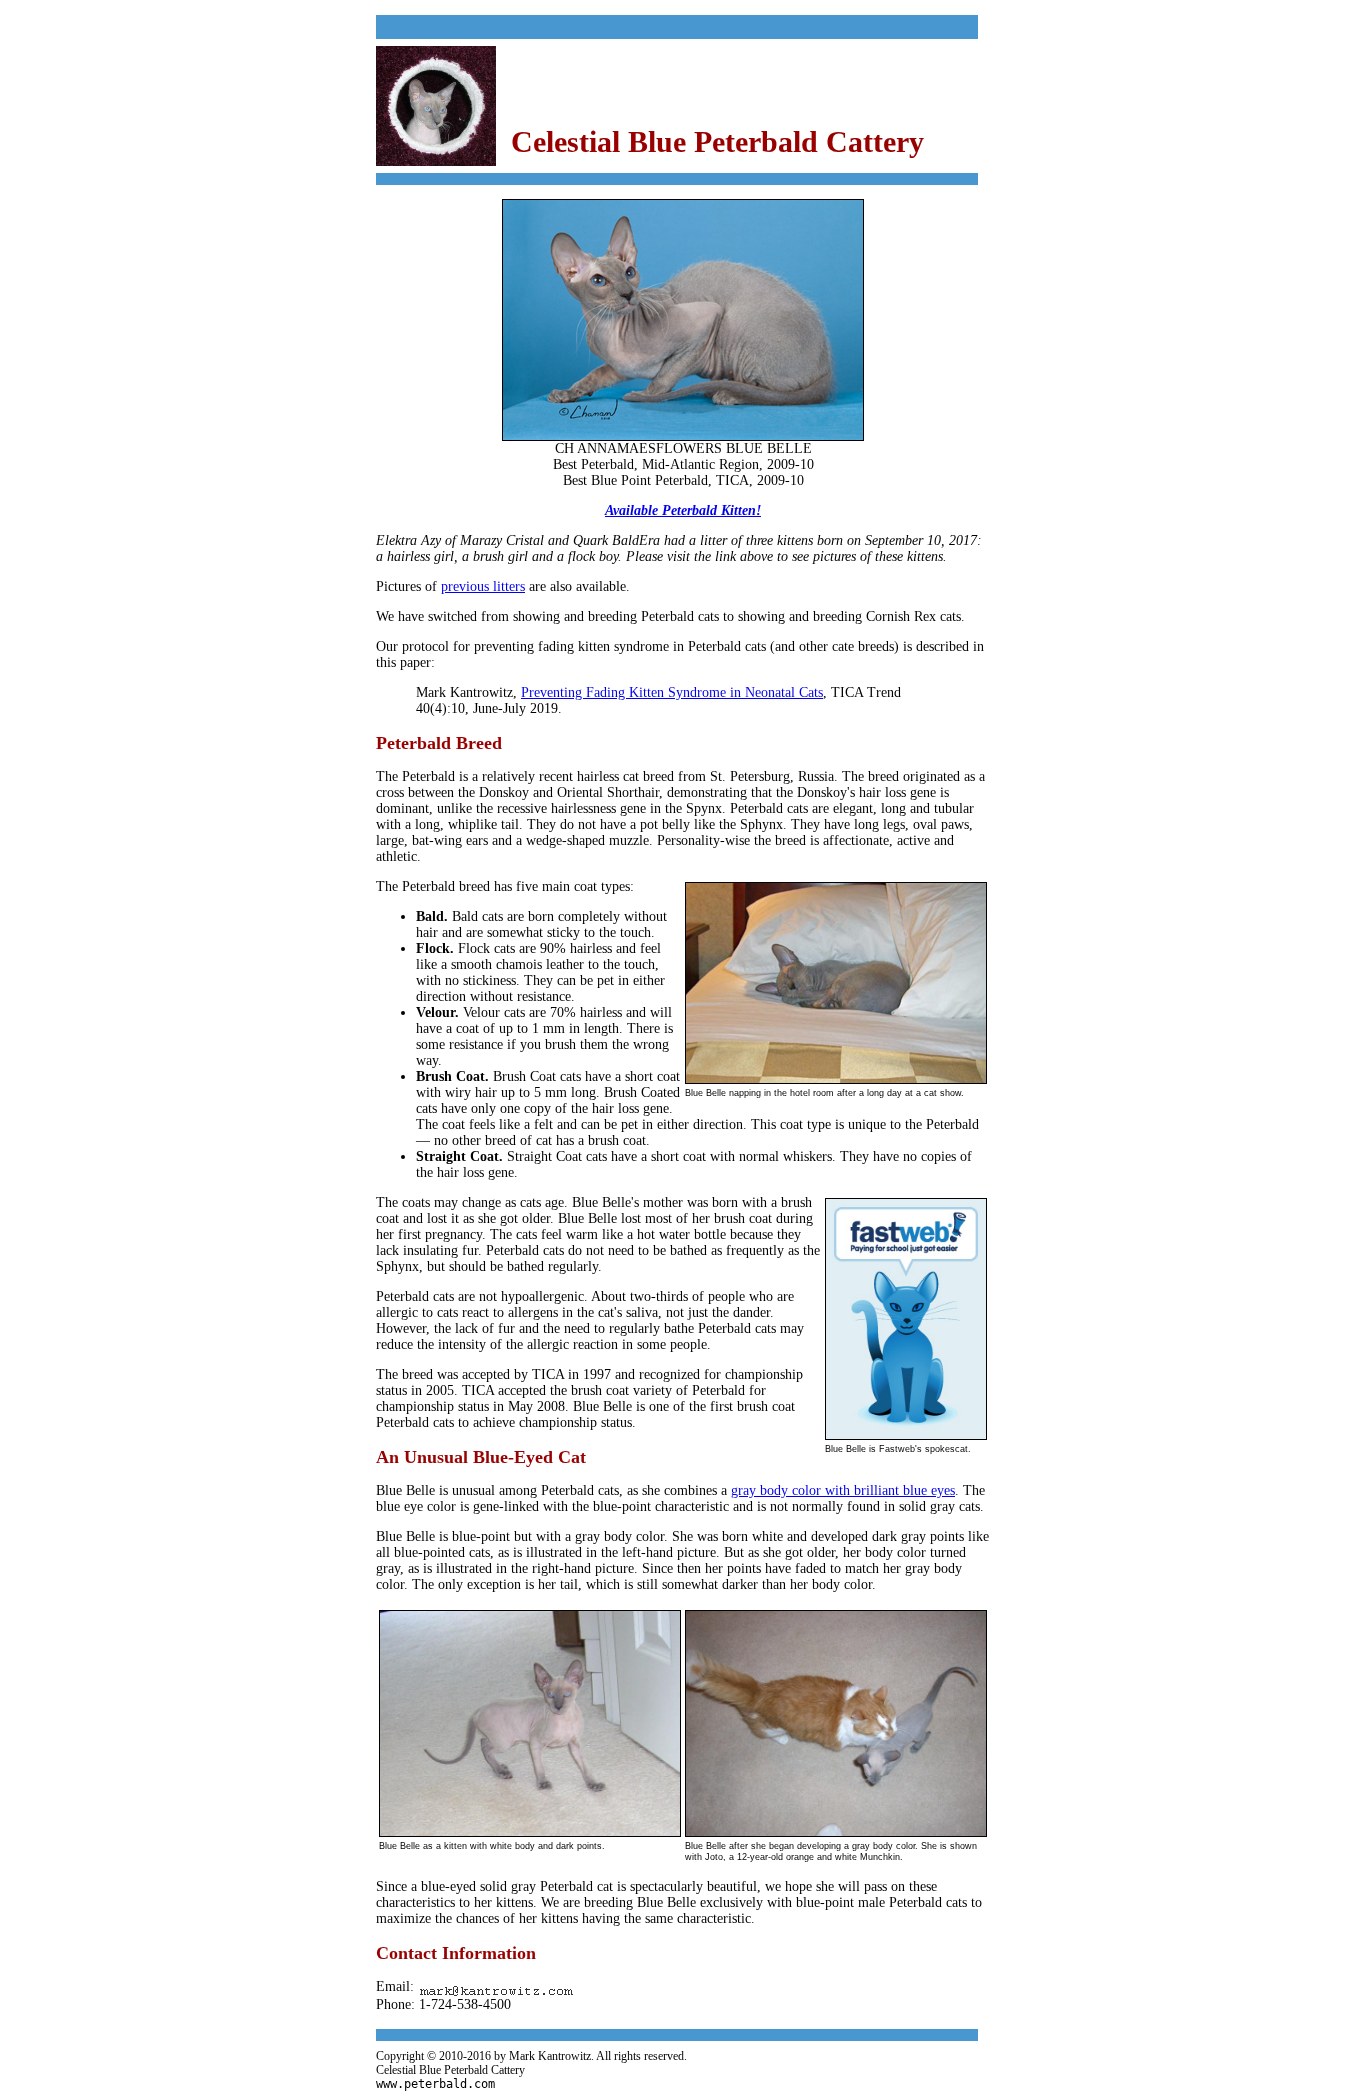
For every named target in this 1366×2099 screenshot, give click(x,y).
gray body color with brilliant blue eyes (843, 1490)
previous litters (483, 586)
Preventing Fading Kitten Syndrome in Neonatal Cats (672, 692)
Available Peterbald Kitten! (683, 510)
